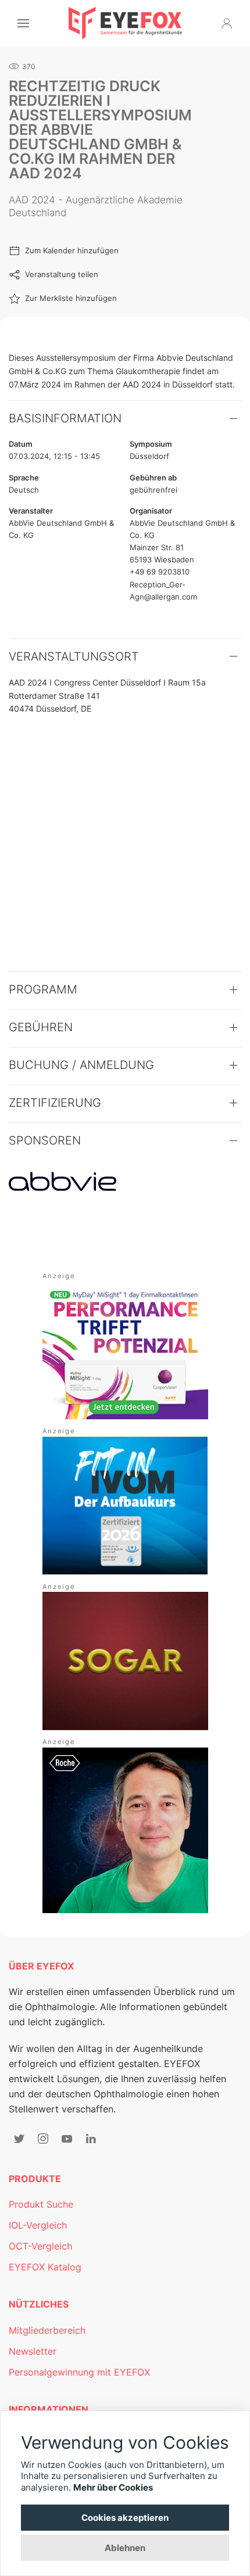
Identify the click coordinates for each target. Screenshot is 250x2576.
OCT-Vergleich (40, 2246)
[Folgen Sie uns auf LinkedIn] (91, 2139)
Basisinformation (65, 418)
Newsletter (33, 2351)
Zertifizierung (55, 1103)
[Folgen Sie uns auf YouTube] (67, 2139)
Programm (43, 989)
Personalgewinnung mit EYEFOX (79, 2372)
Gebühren (41, 1027)
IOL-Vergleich (38, 2225)
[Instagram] (43, 2139)
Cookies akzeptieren (125, 2518)
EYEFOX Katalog (45, 2267)
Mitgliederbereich (47, 2330)
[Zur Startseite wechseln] (125, 23)
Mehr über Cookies (113, 2487)
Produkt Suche (41, 2204)
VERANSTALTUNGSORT (74, 656)
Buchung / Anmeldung (81, 1065)
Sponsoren (45, 1140)
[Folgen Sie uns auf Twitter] (19, 2139)
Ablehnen (125, 2548)
